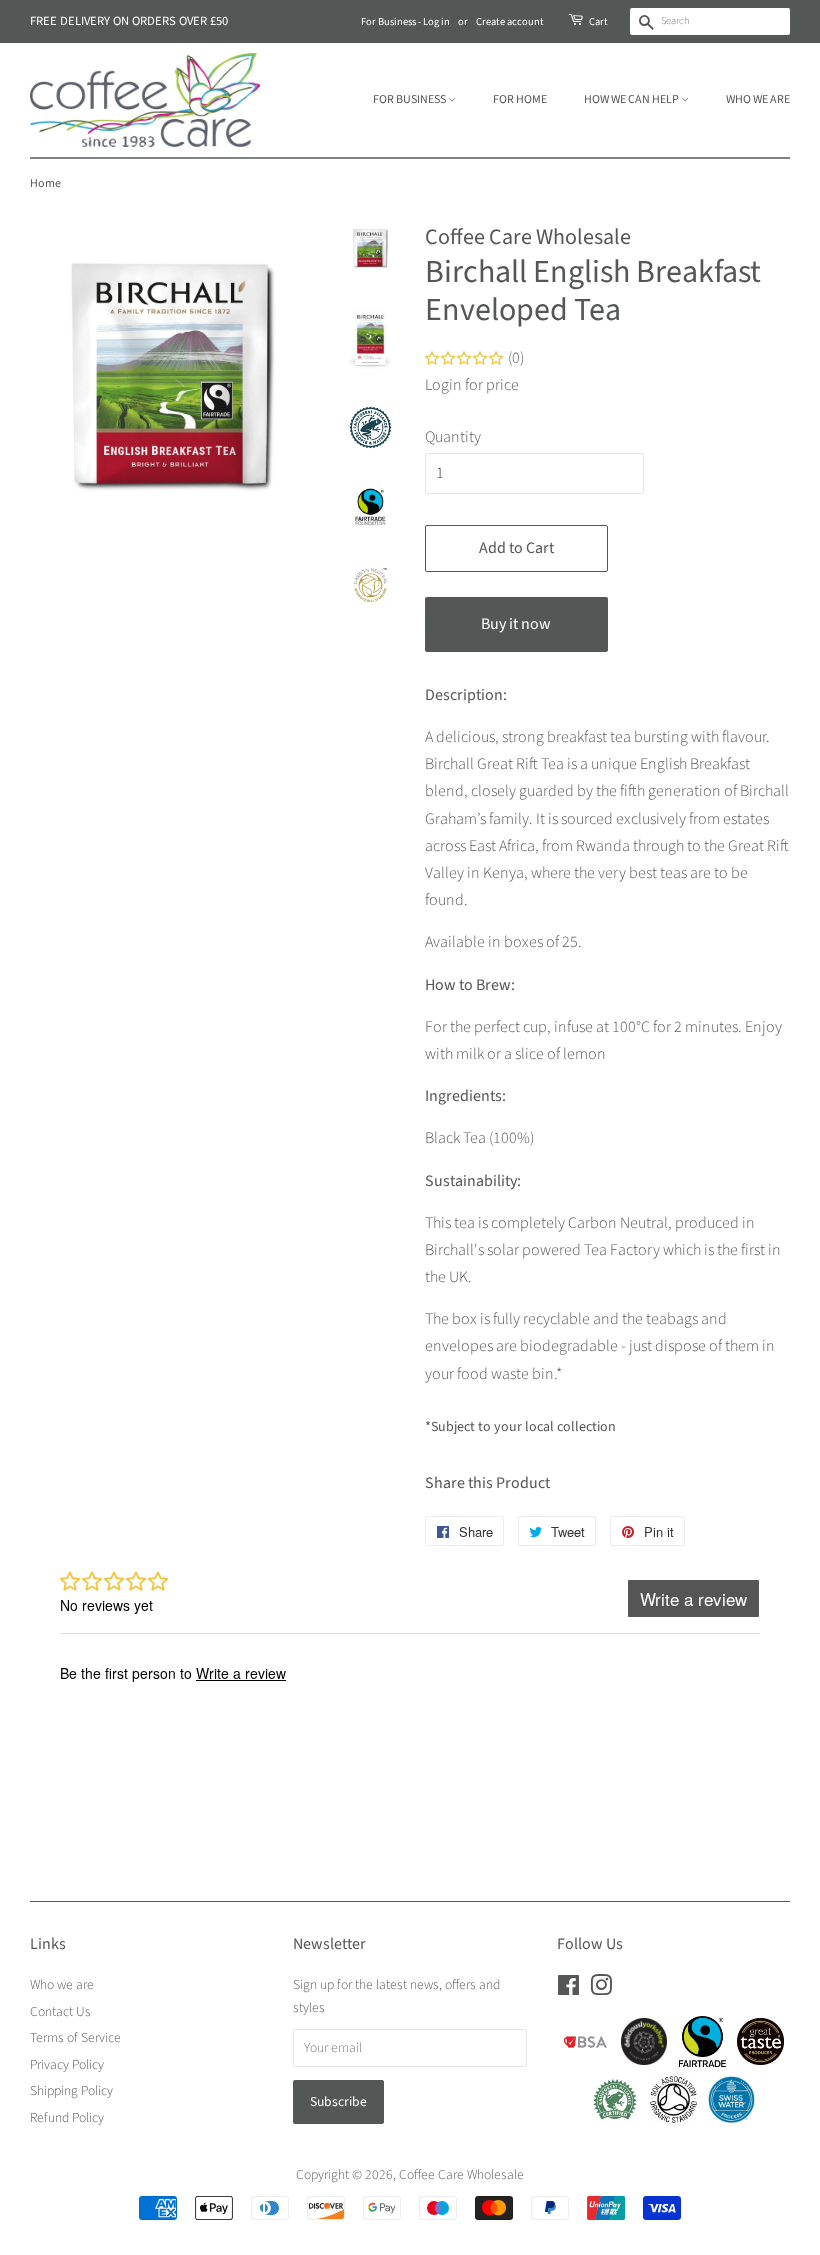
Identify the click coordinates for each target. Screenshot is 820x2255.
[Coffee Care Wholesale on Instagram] (601, 1989)
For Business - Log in (405, 21)
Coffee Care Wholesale (461, 2174)
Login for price (472, 385)
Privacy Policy (67, 2064)
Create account (510, 21)
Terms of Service (75, 2037)
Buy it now (516, 624)
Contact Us (60, 2011)
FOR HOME (520, 99)
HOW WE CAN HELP (632, 99)
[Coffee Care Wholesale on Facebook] (568, 1989)
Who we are (62, 1984)
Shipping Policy (71, 2090)
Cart (598, 21)
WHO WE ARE (758, 99)
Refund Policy (67, 2117)
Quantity (453, 437)
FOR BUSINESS (410, 99)
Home (45, 183)
